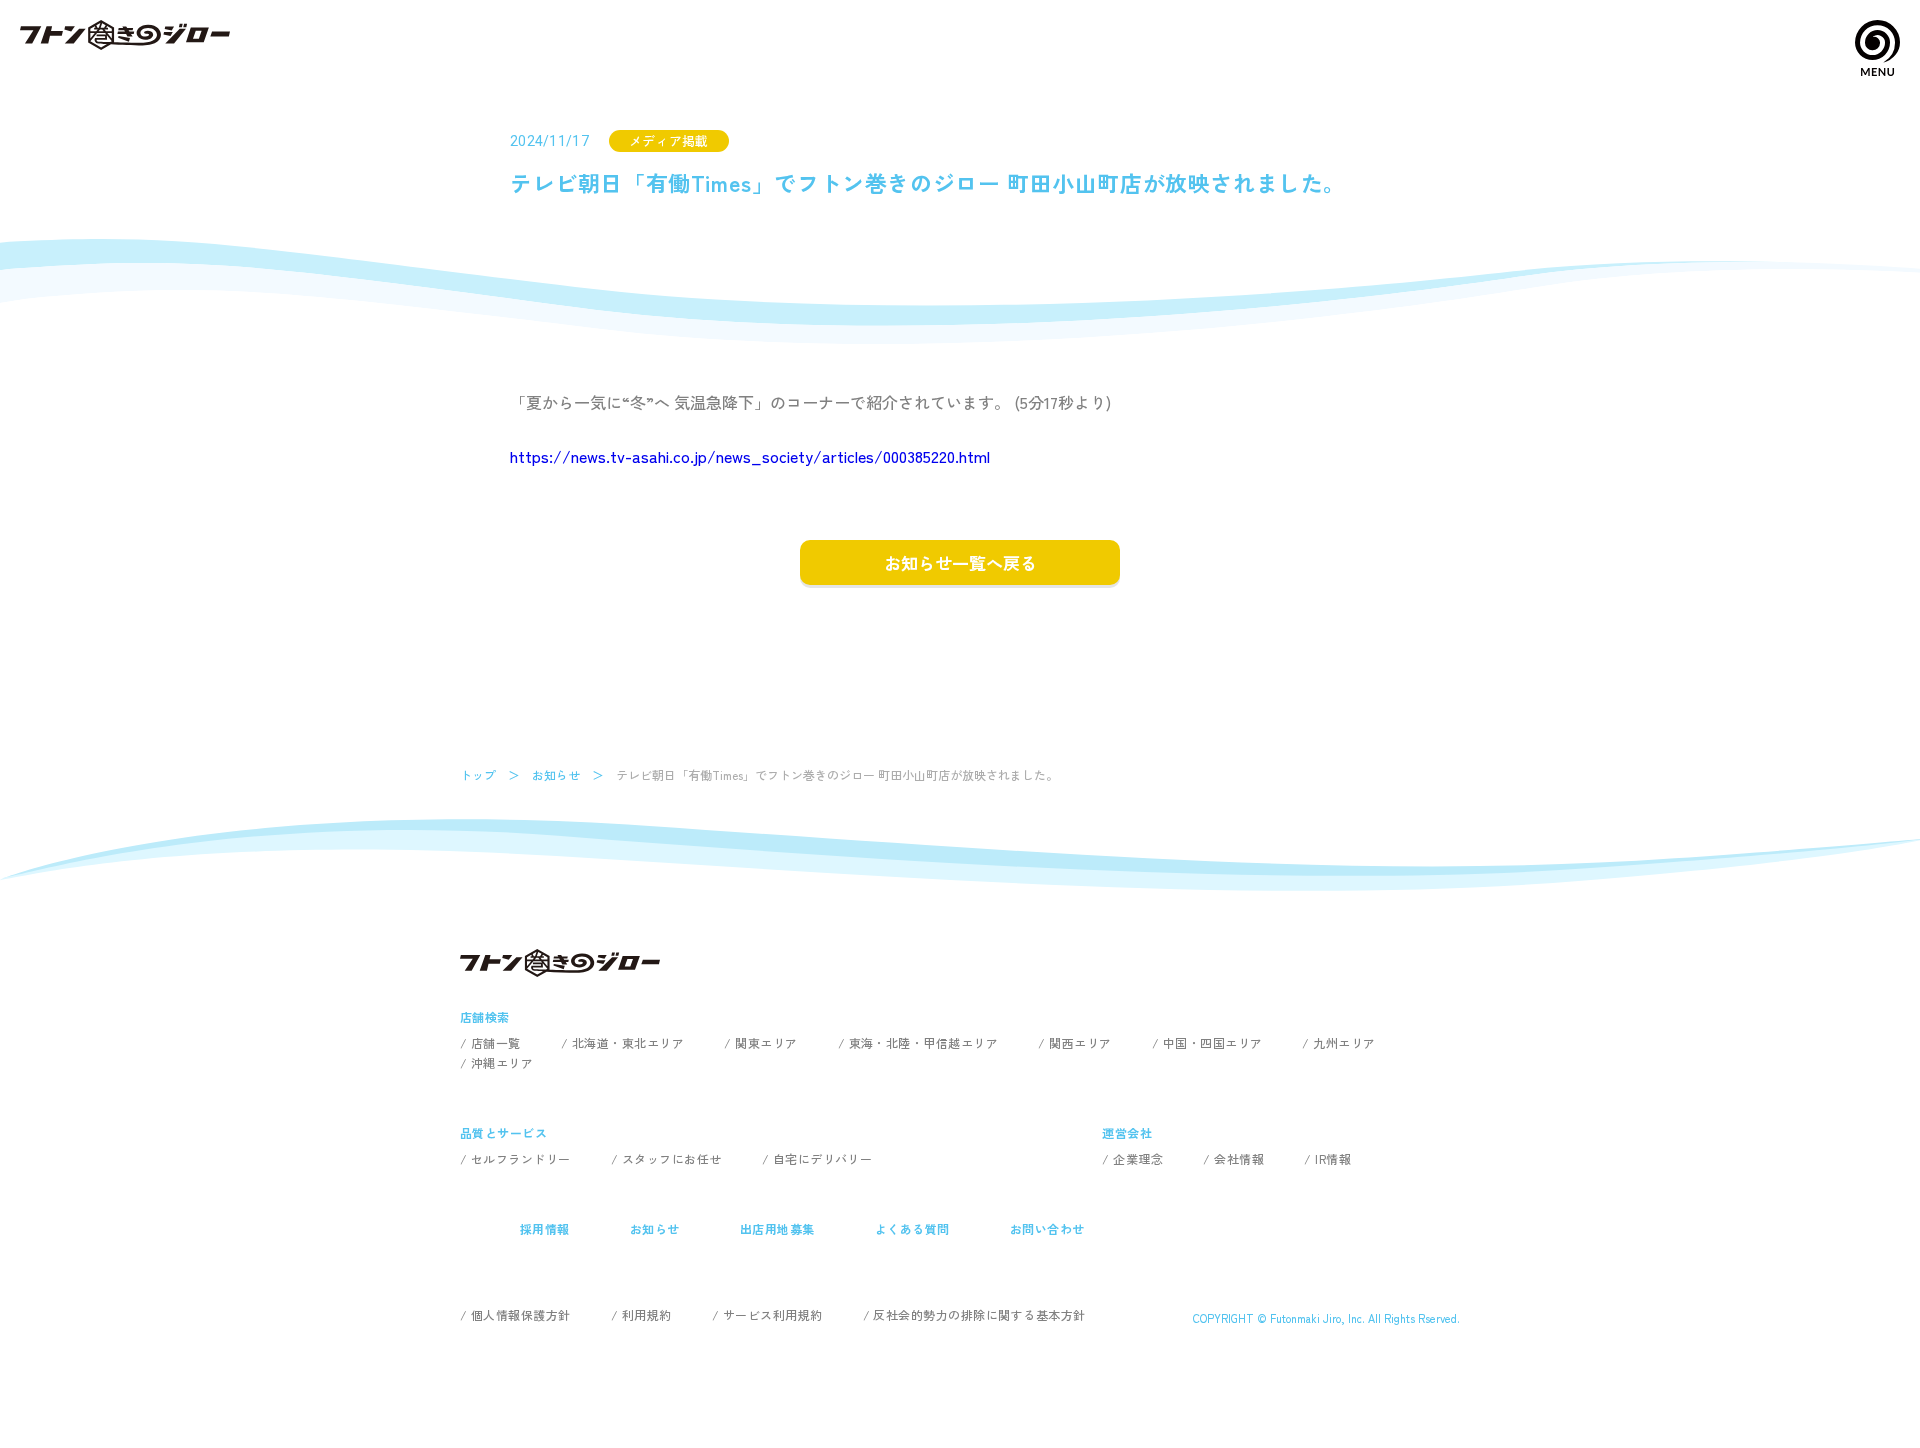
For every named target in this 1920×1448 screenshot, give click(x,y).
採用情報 (545, 1228)
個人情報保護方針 (521, 1314)
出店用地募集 (777, 1228)
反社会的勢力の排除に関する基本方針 (979, 1314)
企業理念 (1138, 1158)
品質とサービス (503, 1132)
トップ (478, 774)
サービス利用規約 (773, 1314)
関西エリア (1080, 1042)
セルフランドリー (521, 1158)
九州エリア (1344, 1042)
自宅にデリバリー (823, 1158)
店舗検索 (485, 1016)
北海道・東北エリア (628, 1042)
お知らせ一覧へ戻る (960, 562)
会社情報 (1239, 1158)
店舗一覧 (496, 1042)
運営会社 (1127, 1132)
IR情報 (1333, 1158)
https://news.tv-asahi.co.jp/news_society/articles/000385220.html (750, 456)
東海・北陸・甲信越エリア (924, 1042)
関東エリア (766, 1042)
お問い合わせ (1047, 1228)
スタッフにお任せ (672, 1158)
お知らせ (556, 774)
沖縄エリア (502, 1062)
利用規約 (647, 1314)
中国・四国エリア (1213, 1042)
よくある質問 (912, 1228)
